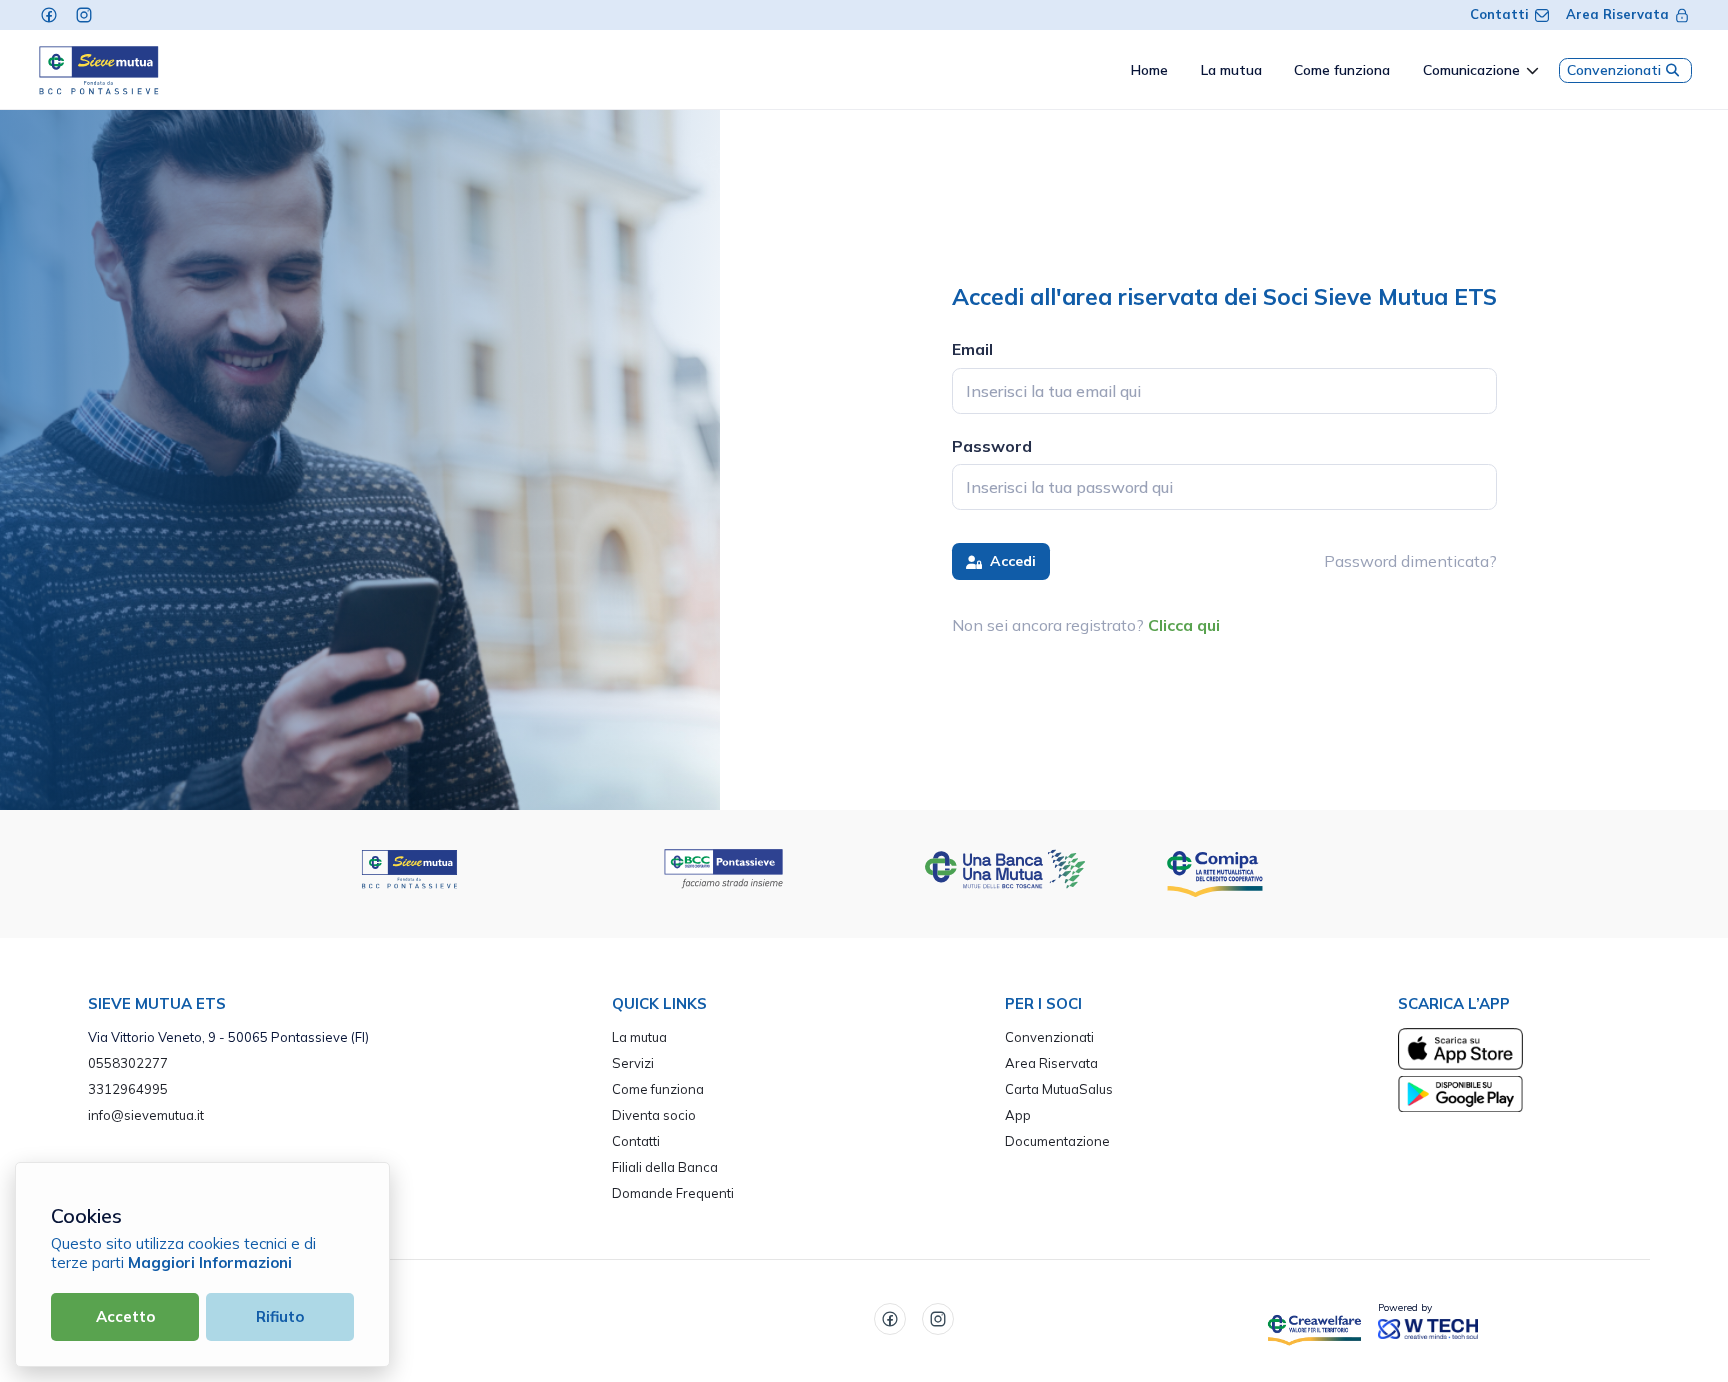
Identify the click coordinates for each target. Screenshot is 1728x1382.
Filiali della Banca (665, 1167)
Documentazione (1057, 1141)
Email (972, 349)
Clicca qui (1184, 625)
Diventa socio (654, 1115)
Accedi (1011, 561)
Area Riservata (1617, 14)
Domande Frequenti (673, 1193)
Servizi (633, 1063)
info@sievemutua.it (146, 1115)
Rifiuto (280, 1316)
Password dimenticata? (1410, 561)
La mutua (639, 1037)
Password (992, 446)
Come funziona (658, 1089)
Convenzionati (1614, 70)
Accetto (125, 1316)
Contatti (1499, 14)
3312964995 (128, 1089)
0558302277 (128, 1063)
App (1018, 1115)
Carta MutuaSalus (1059, 1089)
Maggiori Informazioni (210, 1262)
